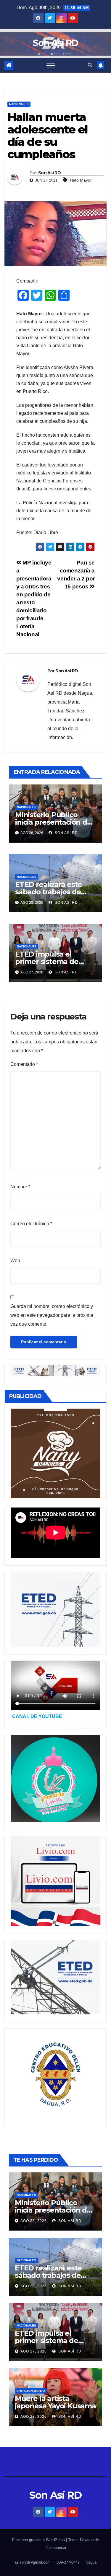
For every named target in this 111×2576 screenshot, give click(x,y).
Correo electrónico (31, 1224)
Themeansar (56, 2548)
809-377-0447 (68, 2562)
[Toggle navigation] (51, 65)
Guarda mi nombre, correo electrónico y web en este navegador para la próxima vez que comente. (52, 1315)
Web (15, 1261)
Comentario (24, 1064)
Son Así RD (55, 43)
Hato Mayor (81, 180)
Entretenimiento (31, 2391)
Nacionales (19, 104)
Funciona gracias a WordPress (39, 2540)
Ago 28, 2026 (34, 2221)
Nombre (20, 1187)
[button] (90, 65)
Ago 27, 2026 (34, 2351)
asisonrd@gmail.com (33, 2562)
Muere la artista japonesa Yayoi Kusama (55, 2402)
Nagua (91, 2562)
